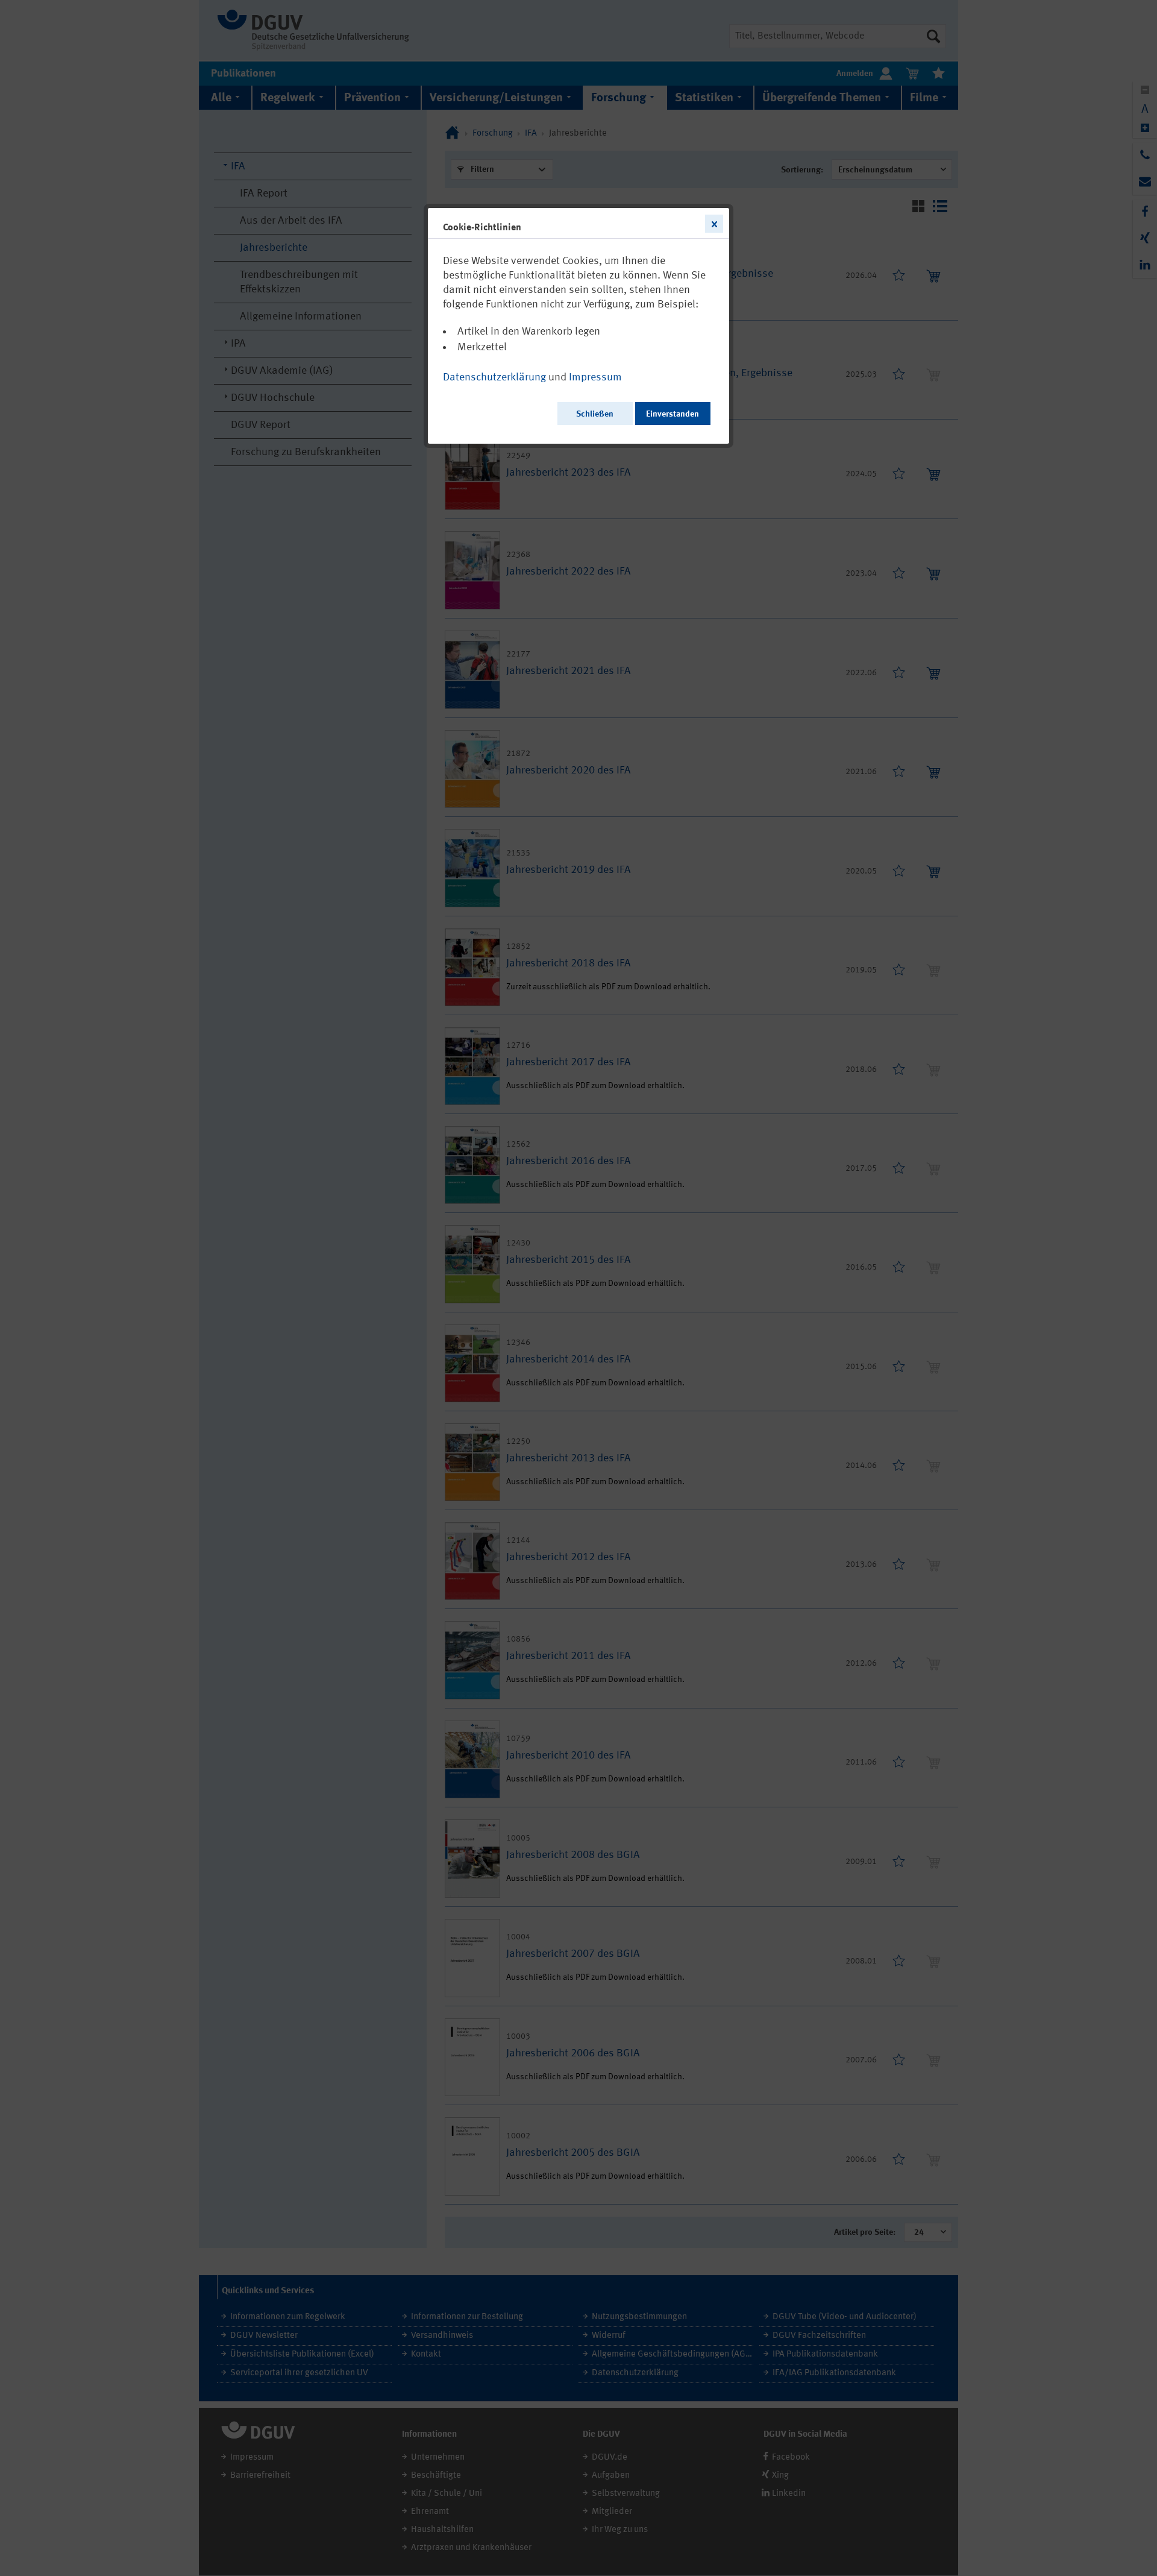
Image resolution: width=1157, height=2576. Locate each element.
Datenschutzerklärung (494, 377)
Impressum (595, 377)
